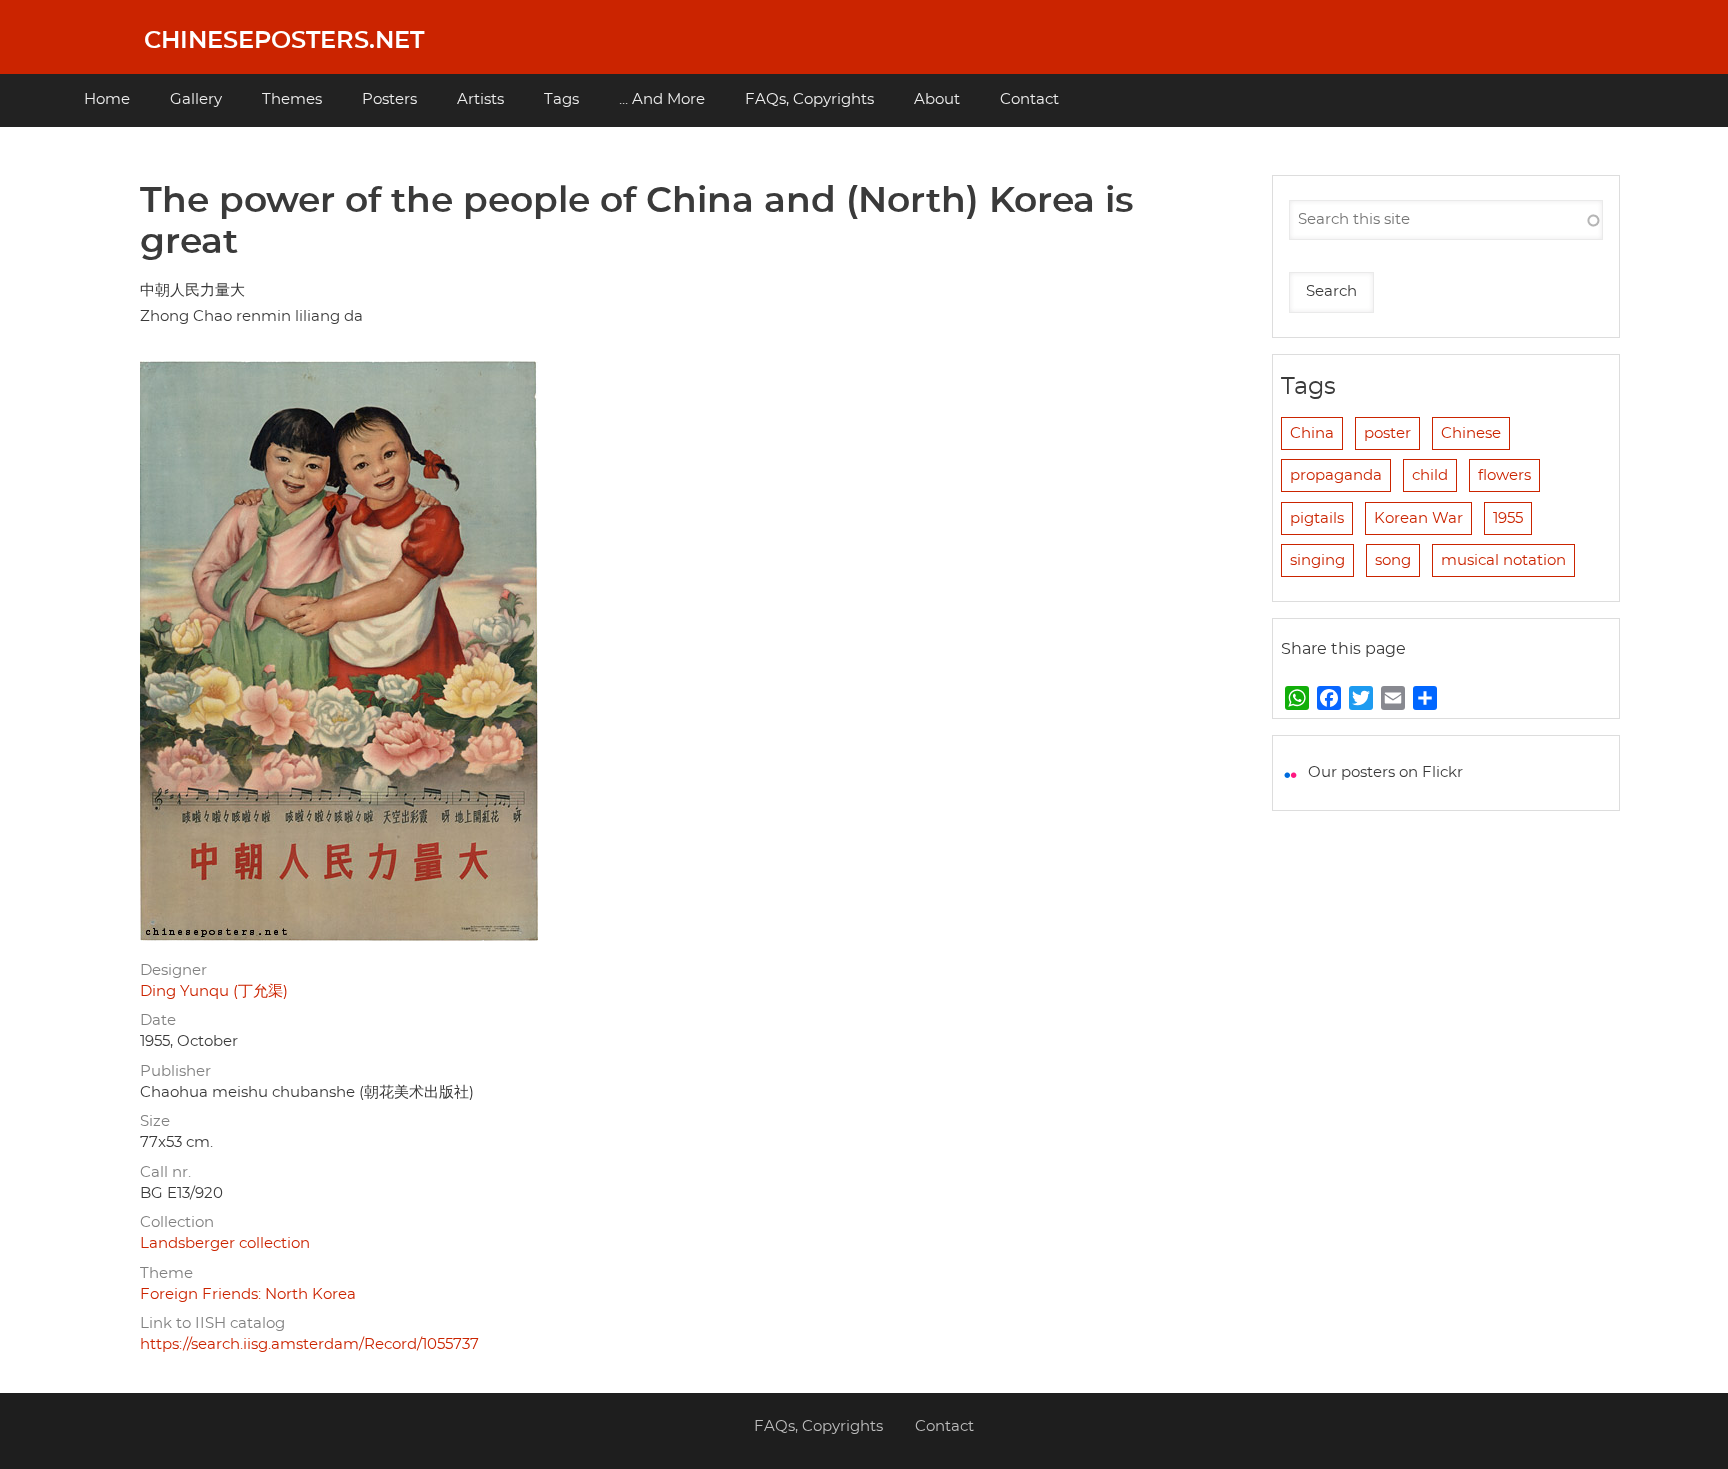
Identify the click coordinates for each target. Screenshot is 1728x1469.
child (1430, 475)
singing (1317, 560)
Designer (173, 970)
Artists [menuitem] (480, 99)
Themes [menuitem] (292, 99)
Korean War (1418, 518)
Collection (177, 1222)
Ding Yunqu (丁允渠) (214, 991)
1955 (1508, 518)
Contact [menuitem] (1029, 99)
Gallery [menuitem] (196, 99)
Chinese (1471, 433)
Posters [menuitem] (389, 99)
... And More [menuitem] (662, 99)
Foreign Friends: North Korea (248, 1294)
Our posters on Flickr (1385, 772)
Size (155, 1121)
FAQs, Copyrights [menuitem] (809, 99)
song (1393, 560)
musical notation (1503, 560)
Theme (166, 1273)
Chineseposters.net (284, 41)
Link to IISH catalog (212, 1323)
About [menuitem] (937, 99)
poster (1387, 433)
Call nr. (165, 1172)
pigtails (1317, 518)
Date (158, 1020)
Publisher (175, 1071)
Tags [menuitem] (561, 99)
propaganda (1336, 475)
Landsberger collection (225, 1243)
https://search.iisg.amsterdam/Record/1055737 (309, 1344)
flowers (1504, 475)
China (1312, 433)
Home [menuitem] (107, 99)
